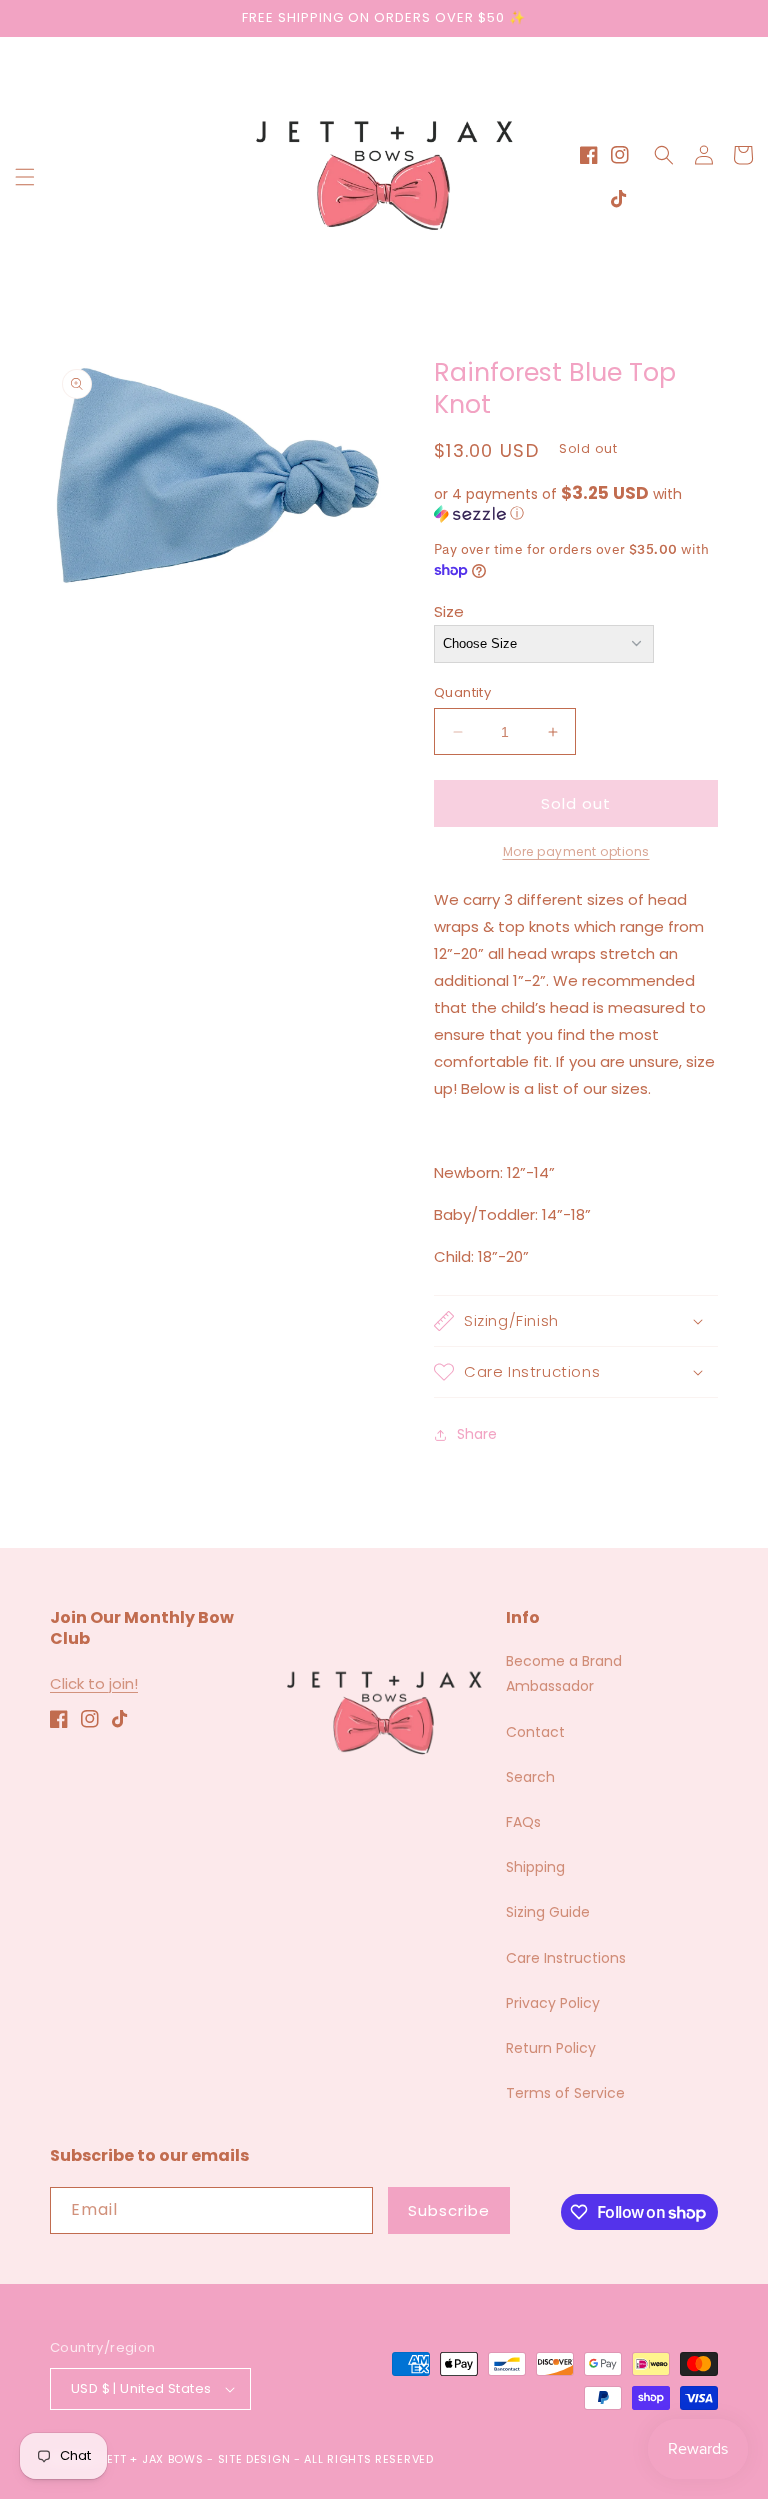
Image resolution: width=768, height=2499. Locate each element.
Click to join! (94, 1683)
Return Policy (551, 2048)
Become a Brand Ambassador (564, 1673)
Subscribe (449, 2210)
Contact (535, 1732)
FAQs (523, 1822)
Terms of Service (565, 2093)
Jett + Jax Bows (152, 2459)
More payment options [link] (576, 851)
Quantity (462, 692)
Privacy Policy (553, 2003)
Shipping (535, 1867)
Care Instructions (566, 1958)
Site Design (254, 2459)
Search (530, 1777)
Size (449, 611)
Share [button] (477, 1434)
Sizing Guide (548, 1912)
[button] (25, 177)
